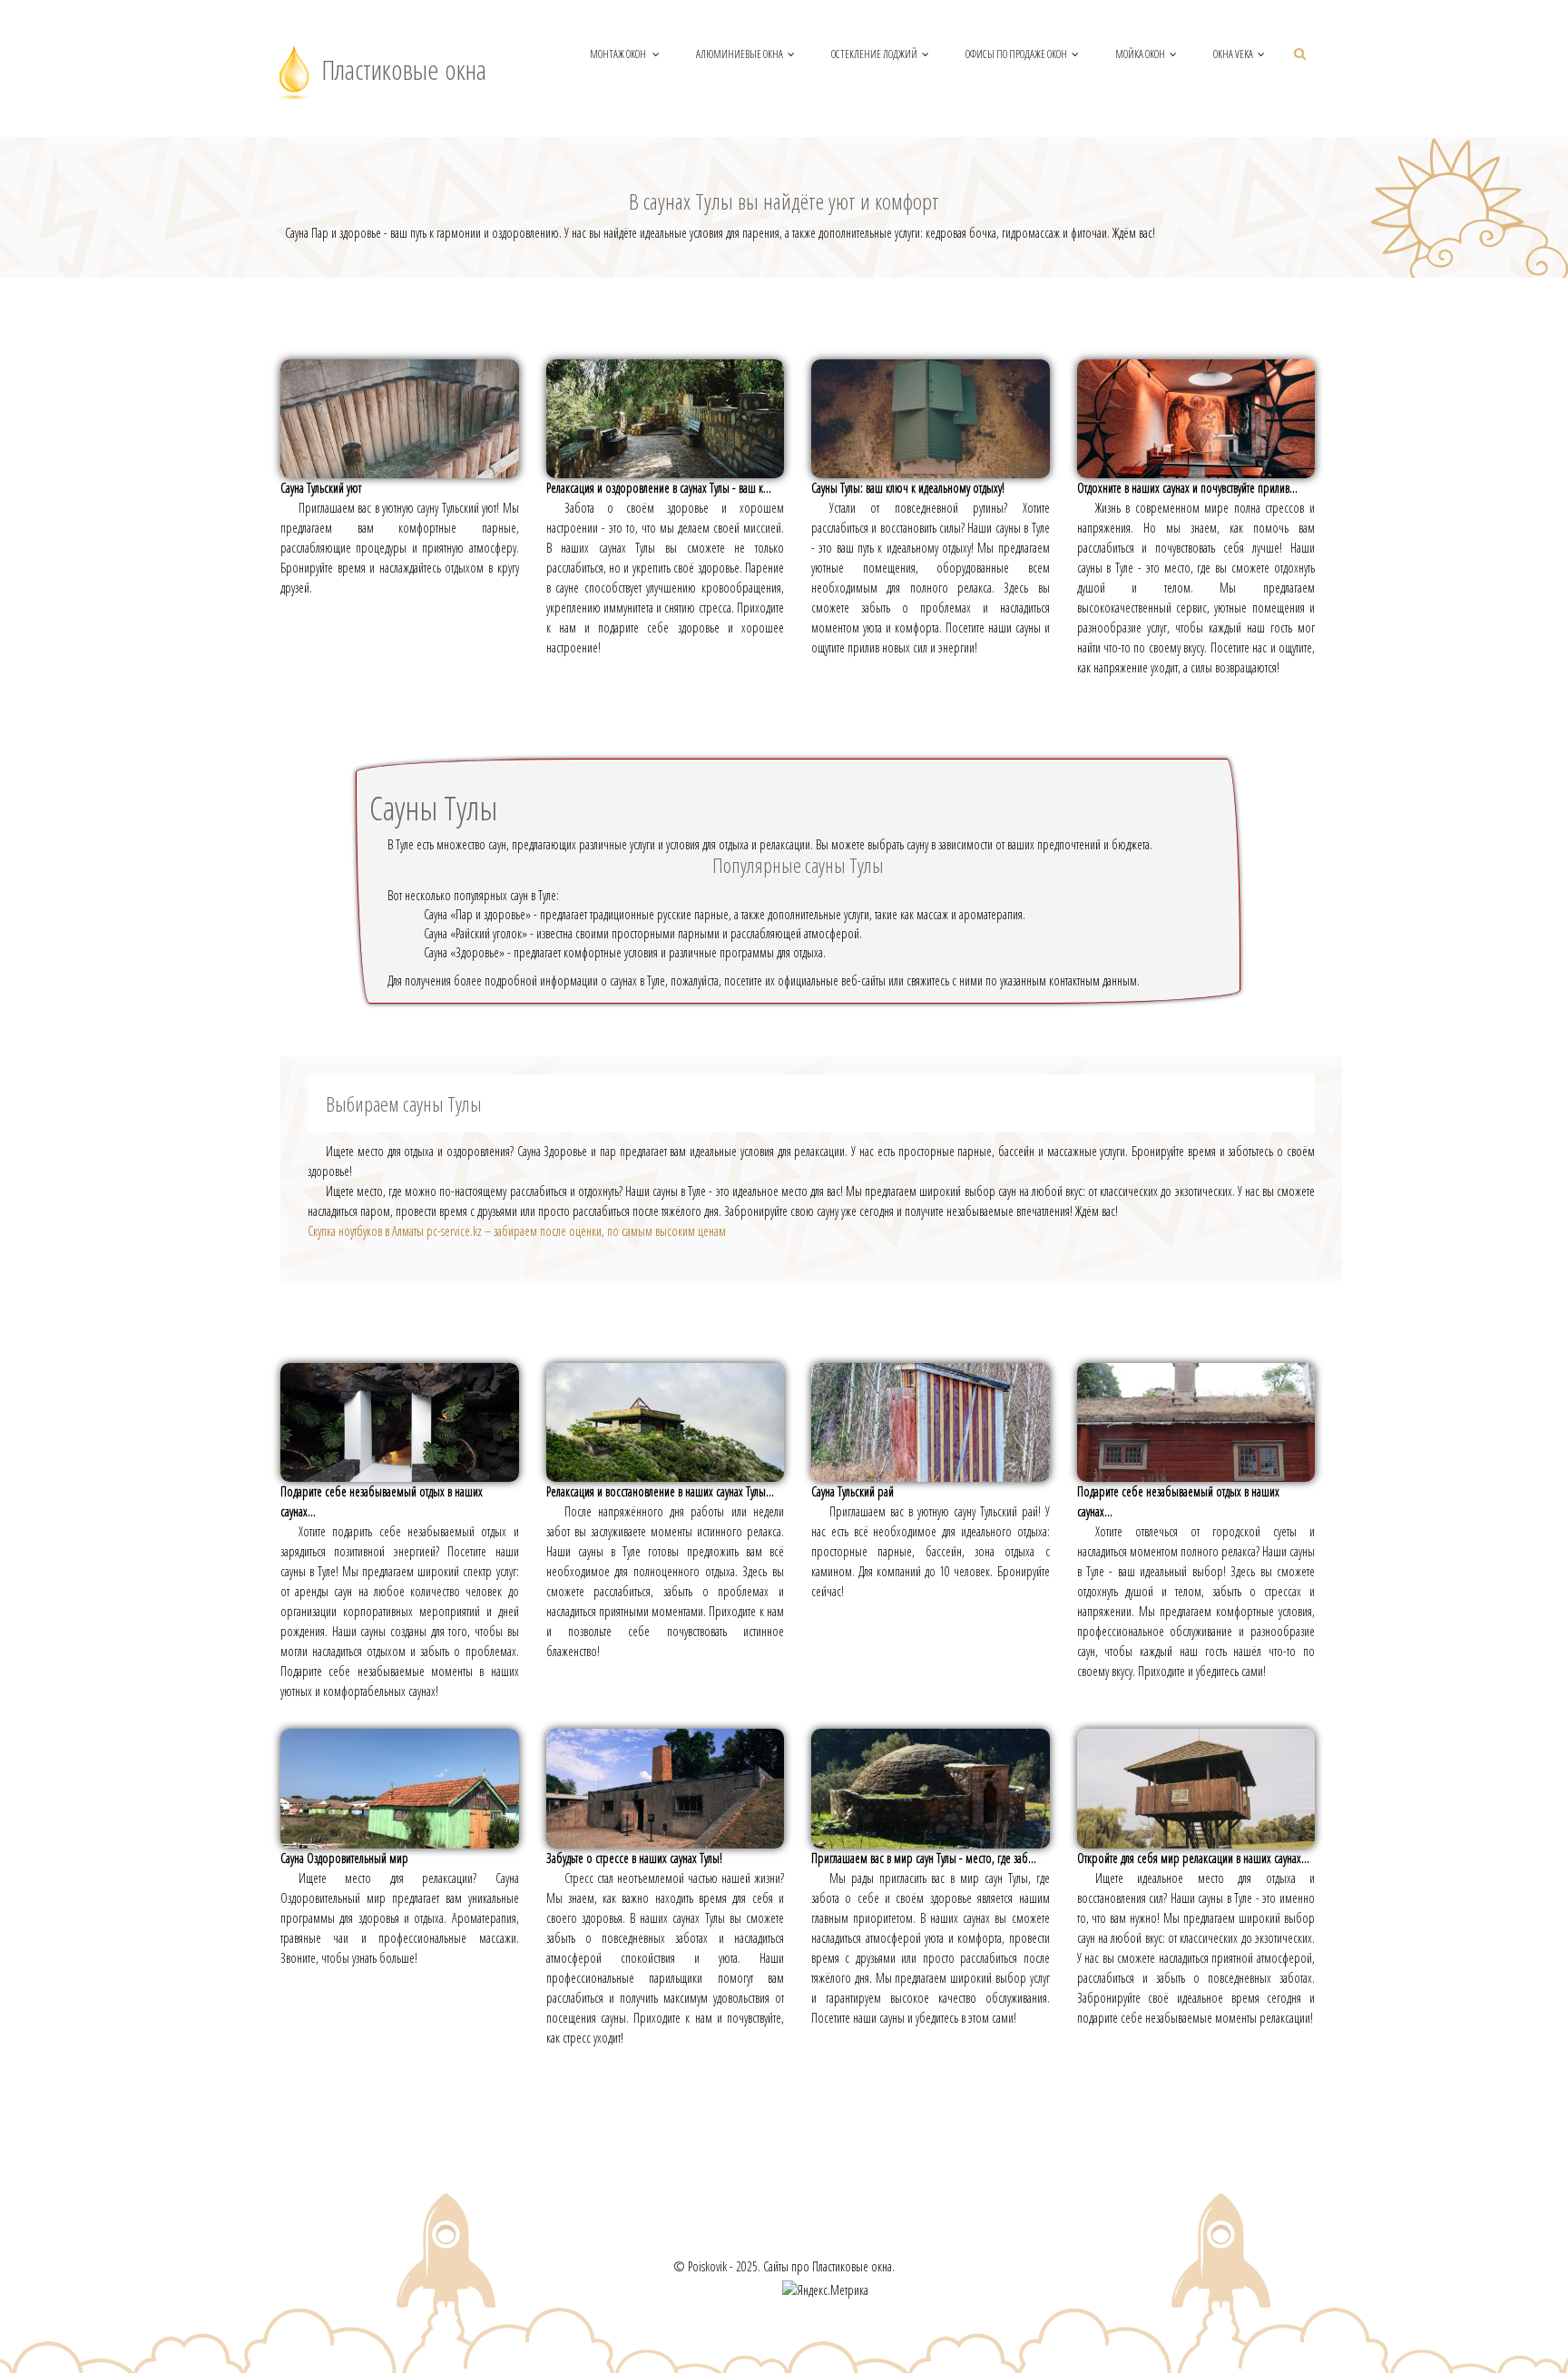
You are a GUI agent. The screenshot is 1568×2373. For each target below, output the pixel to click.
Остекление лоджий (874, 54)
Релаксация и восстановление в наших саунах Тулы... (660, 1491)
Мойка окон (1140, 54)
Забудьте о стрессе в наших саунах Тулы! (634, 1858)
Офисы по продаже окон (1016, 54)
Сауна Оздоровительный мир (344, 1858)
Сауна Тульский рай (853, 1491)
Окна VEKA (1233, 54)
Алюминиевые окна (740, 54)
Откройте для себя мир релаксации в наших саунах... (1193, 1858)
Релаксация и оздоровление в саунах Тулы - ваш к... (659, 488)
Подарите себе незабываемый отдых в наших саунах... (382, 1501)
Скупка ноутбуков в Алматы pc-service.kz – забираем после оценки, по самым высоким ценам (517, 1231)
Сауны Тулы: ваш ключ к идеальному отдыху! (908, 488)
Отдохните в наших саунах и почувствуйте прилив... (1187, 488)
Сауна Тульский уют (321, 488)
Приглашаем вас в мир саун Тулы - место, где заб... (924, 1858)
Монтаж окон (619, 54)
